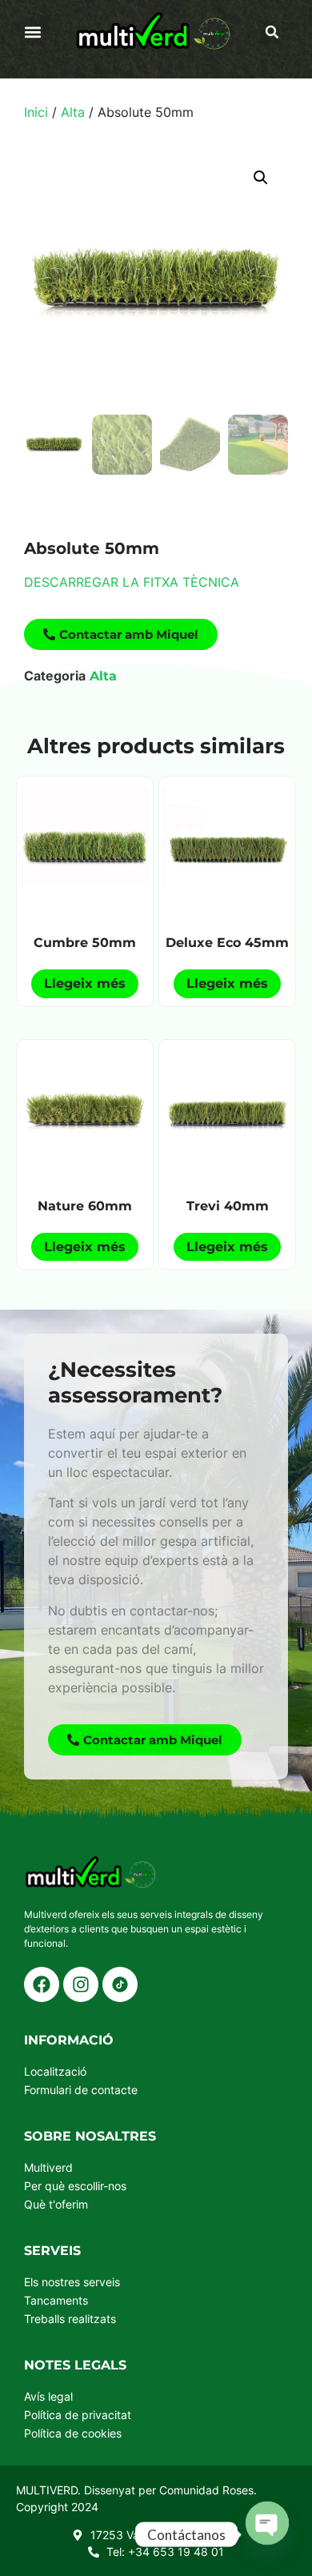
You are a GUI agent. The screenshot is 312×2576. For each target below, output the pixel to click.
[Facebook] (42, 1984)
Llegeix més (85, 983)
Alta (73, 112)
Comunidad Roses (206, 2490)
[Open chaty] (267, 2534)
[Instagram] (81, 1984)
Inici (36, 112)
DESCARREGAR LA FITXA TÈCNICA (132, 582)
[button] (33, 32)
